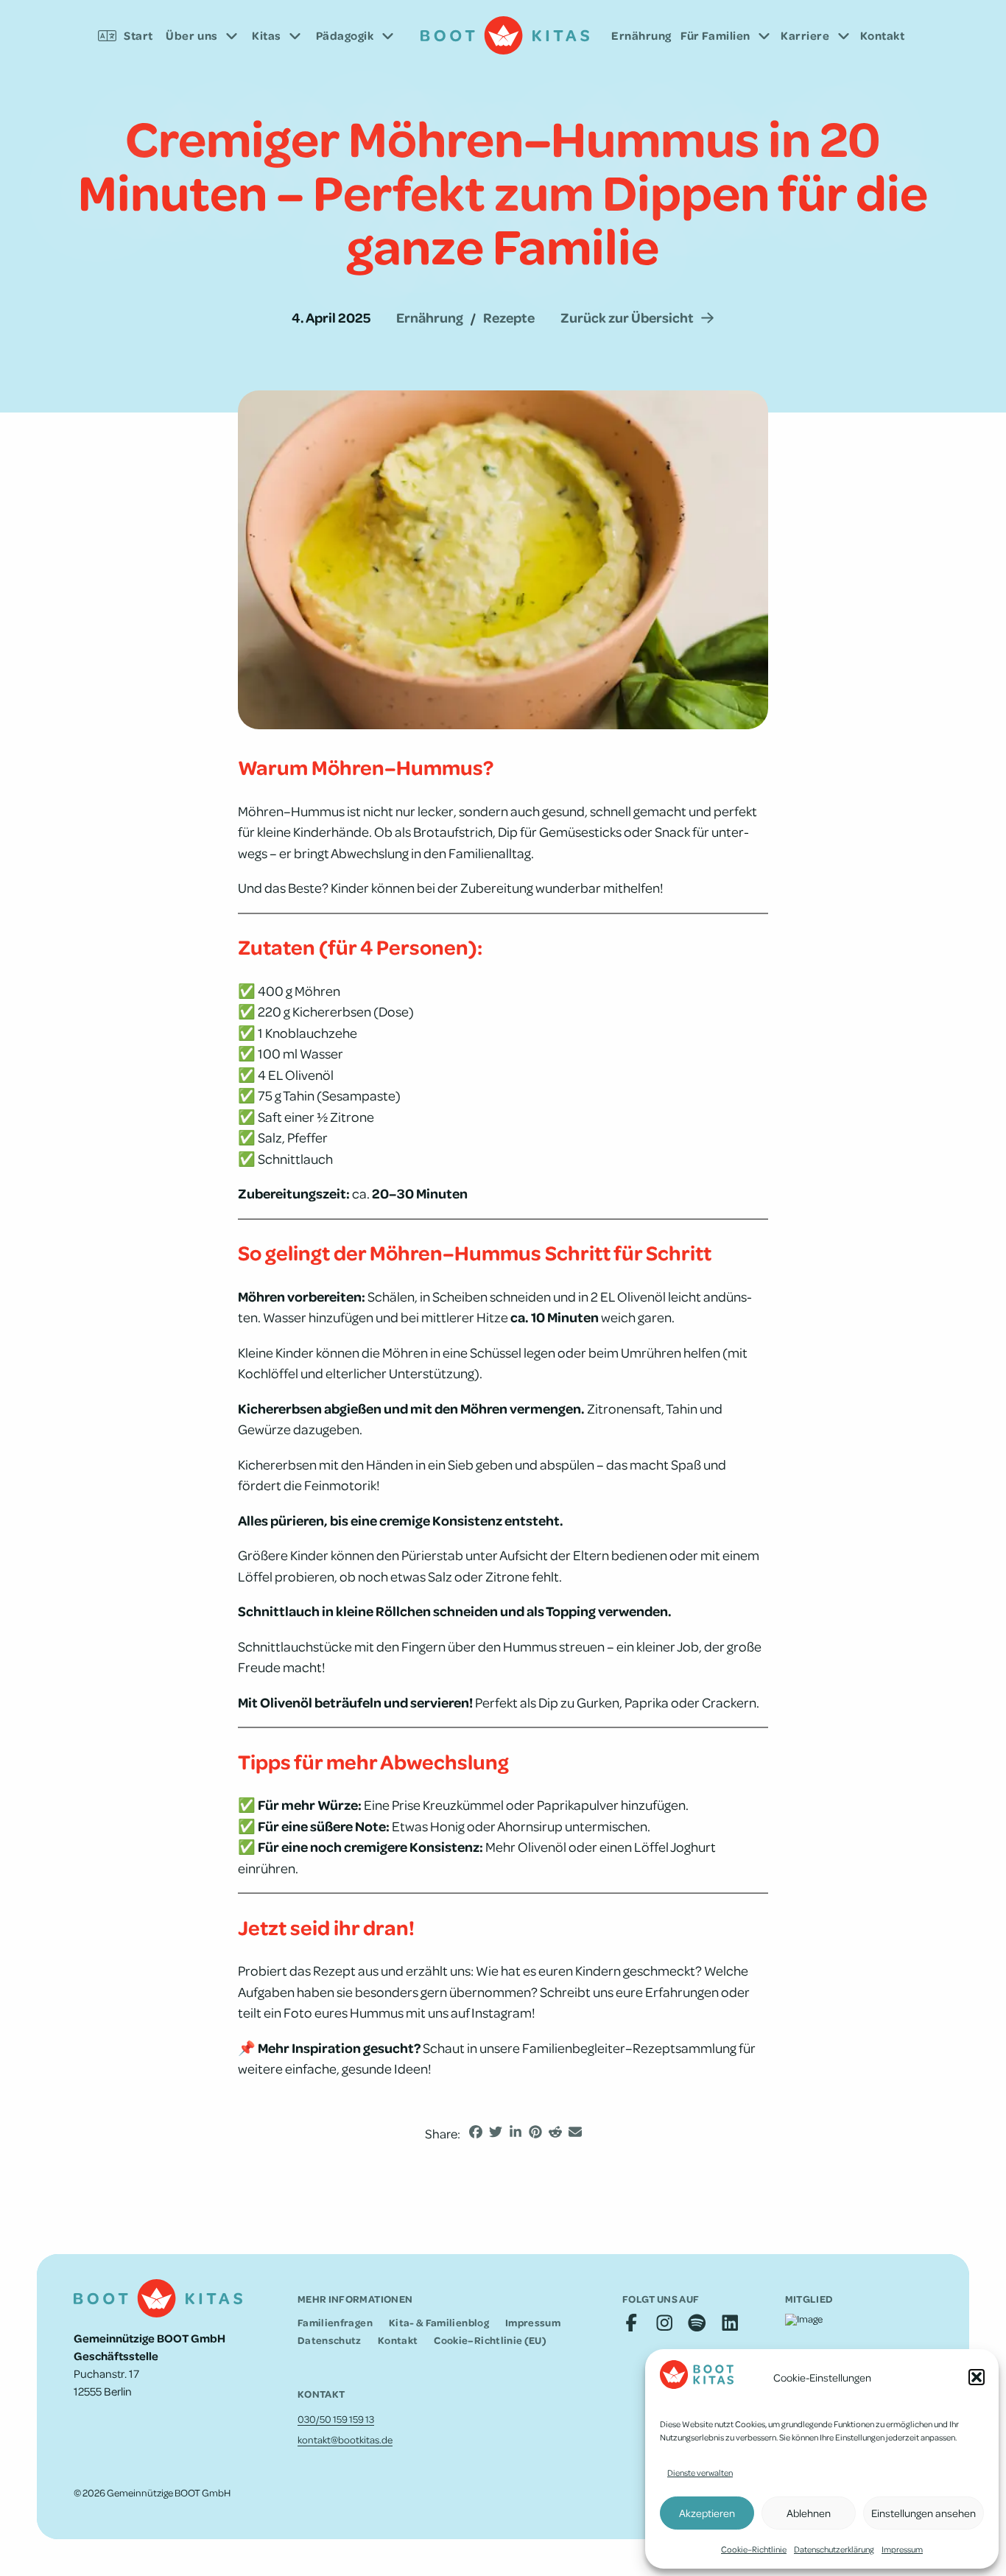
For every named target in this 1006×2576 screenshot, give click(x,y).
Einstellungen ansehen (924, 2513)
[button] (977, 2377)
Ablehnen (809, 2513)
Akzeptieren (707, 2513)
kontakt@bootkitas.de (345, 2439)
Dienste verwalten (700, 2473)
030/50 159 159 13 (336, 2419)
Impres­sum (902, 2549)
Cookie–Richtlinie (754, 2549)
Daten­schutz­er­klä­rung (834, 2549)
